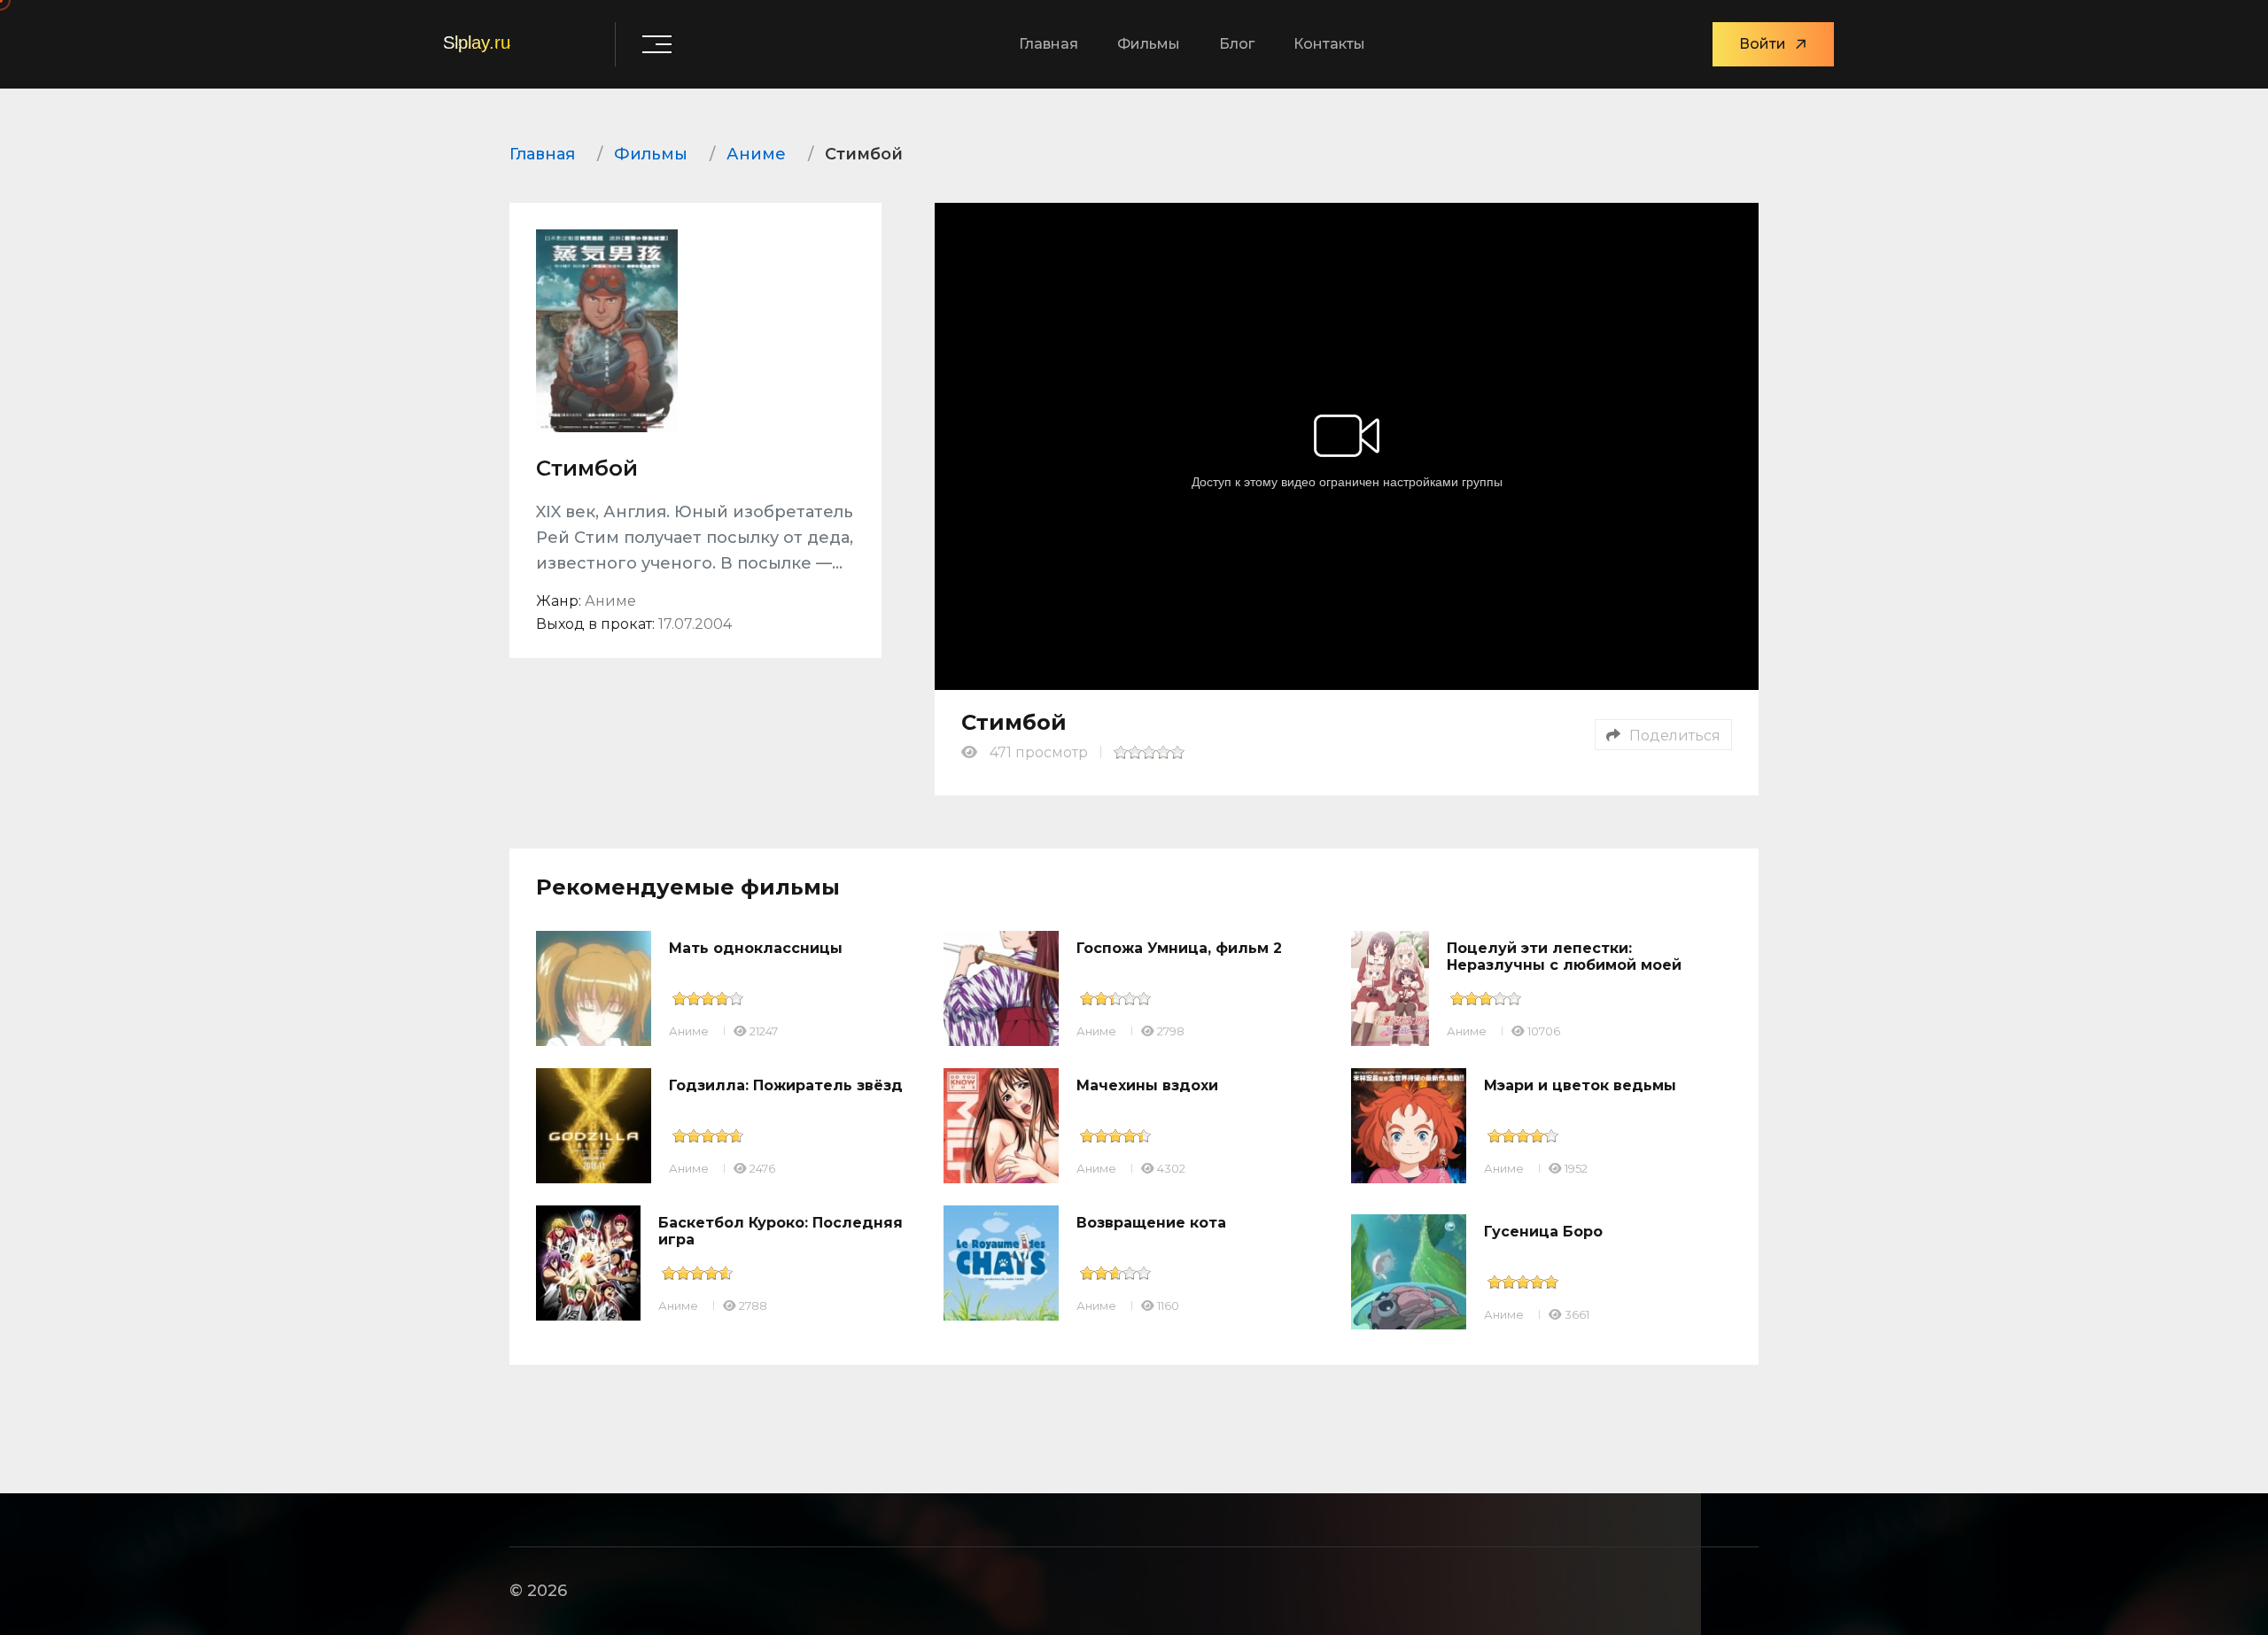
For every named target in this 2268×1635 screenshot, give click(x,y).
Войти (1763, 44)
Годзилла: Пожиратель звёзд (786, 1085)
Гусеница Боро (1543, 1232)
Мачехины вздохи (1147, 1085)
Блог (1237, 44)
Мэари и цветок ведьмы (1580, 1085)
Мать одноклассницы (756, 948)
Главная (1049, 44)
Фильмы (1149, 44)
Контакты (1329, 44)
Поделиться (1675, 736)
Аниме (689, 1031)
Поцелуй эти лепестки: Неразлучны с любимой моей (1564, 957)
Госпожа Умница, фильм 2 (1179, 948)
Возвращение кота (1151, 1223)
